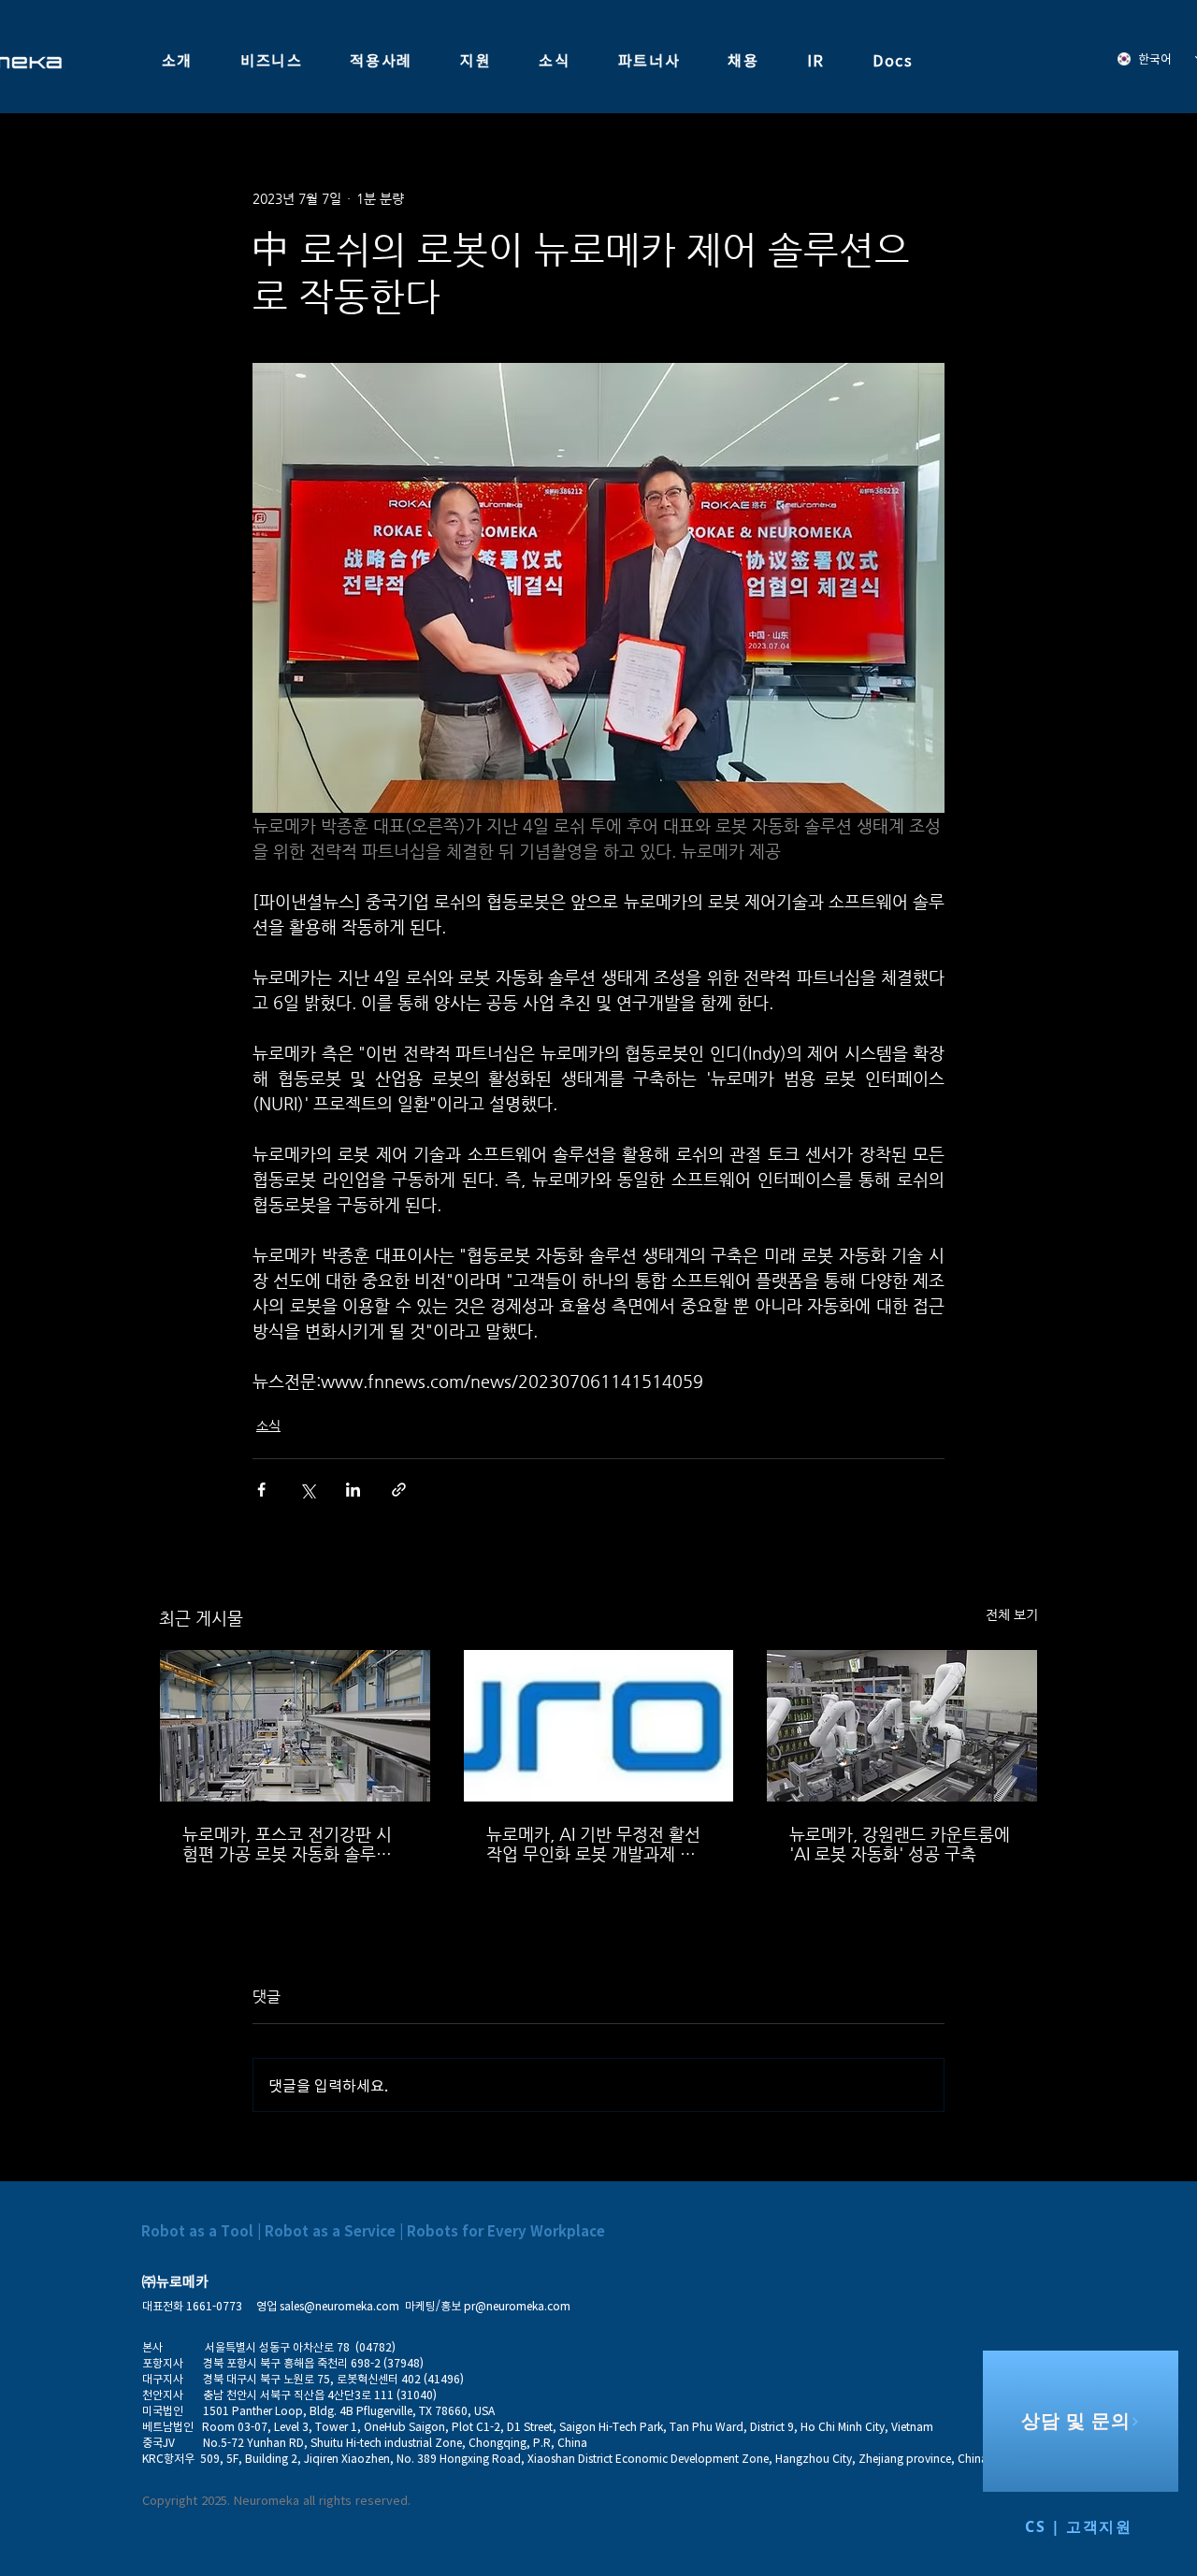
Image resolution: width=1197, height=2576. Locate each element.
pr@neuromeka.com (517, 2306)
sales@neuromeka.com (339, 2306)
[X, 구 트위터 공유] (307, 1490)
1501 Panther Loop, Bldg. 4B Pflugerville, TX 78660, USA (349, 2410)
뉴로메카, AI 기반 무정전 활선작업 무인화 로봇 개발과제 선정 (593, 1844)
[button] (177, 61)
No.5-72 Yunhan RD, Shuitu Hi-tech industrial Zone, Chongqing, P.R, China (395, 2442)
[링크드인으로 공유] (353, 1490)
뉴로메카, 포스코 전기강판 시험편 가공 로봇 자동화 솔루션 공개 (287, 1844)
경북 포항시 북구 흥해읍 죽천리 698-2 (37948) (308, 2363)
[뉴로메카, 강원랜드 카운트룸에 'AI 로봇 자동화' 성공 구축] (902, 1726)
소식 (268, 1425)
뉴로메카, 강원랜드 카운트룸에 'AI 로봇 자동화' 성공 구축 (900, 1844)
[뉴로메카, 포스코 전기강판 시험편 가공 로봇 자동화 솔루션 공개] (295, 1726)
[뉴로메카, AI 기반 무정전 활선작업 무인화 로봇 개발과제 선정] (599, 1726)
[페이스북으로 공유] (261, 1490)
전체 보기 (1012, 1614)
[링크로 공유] (399, 1490)
